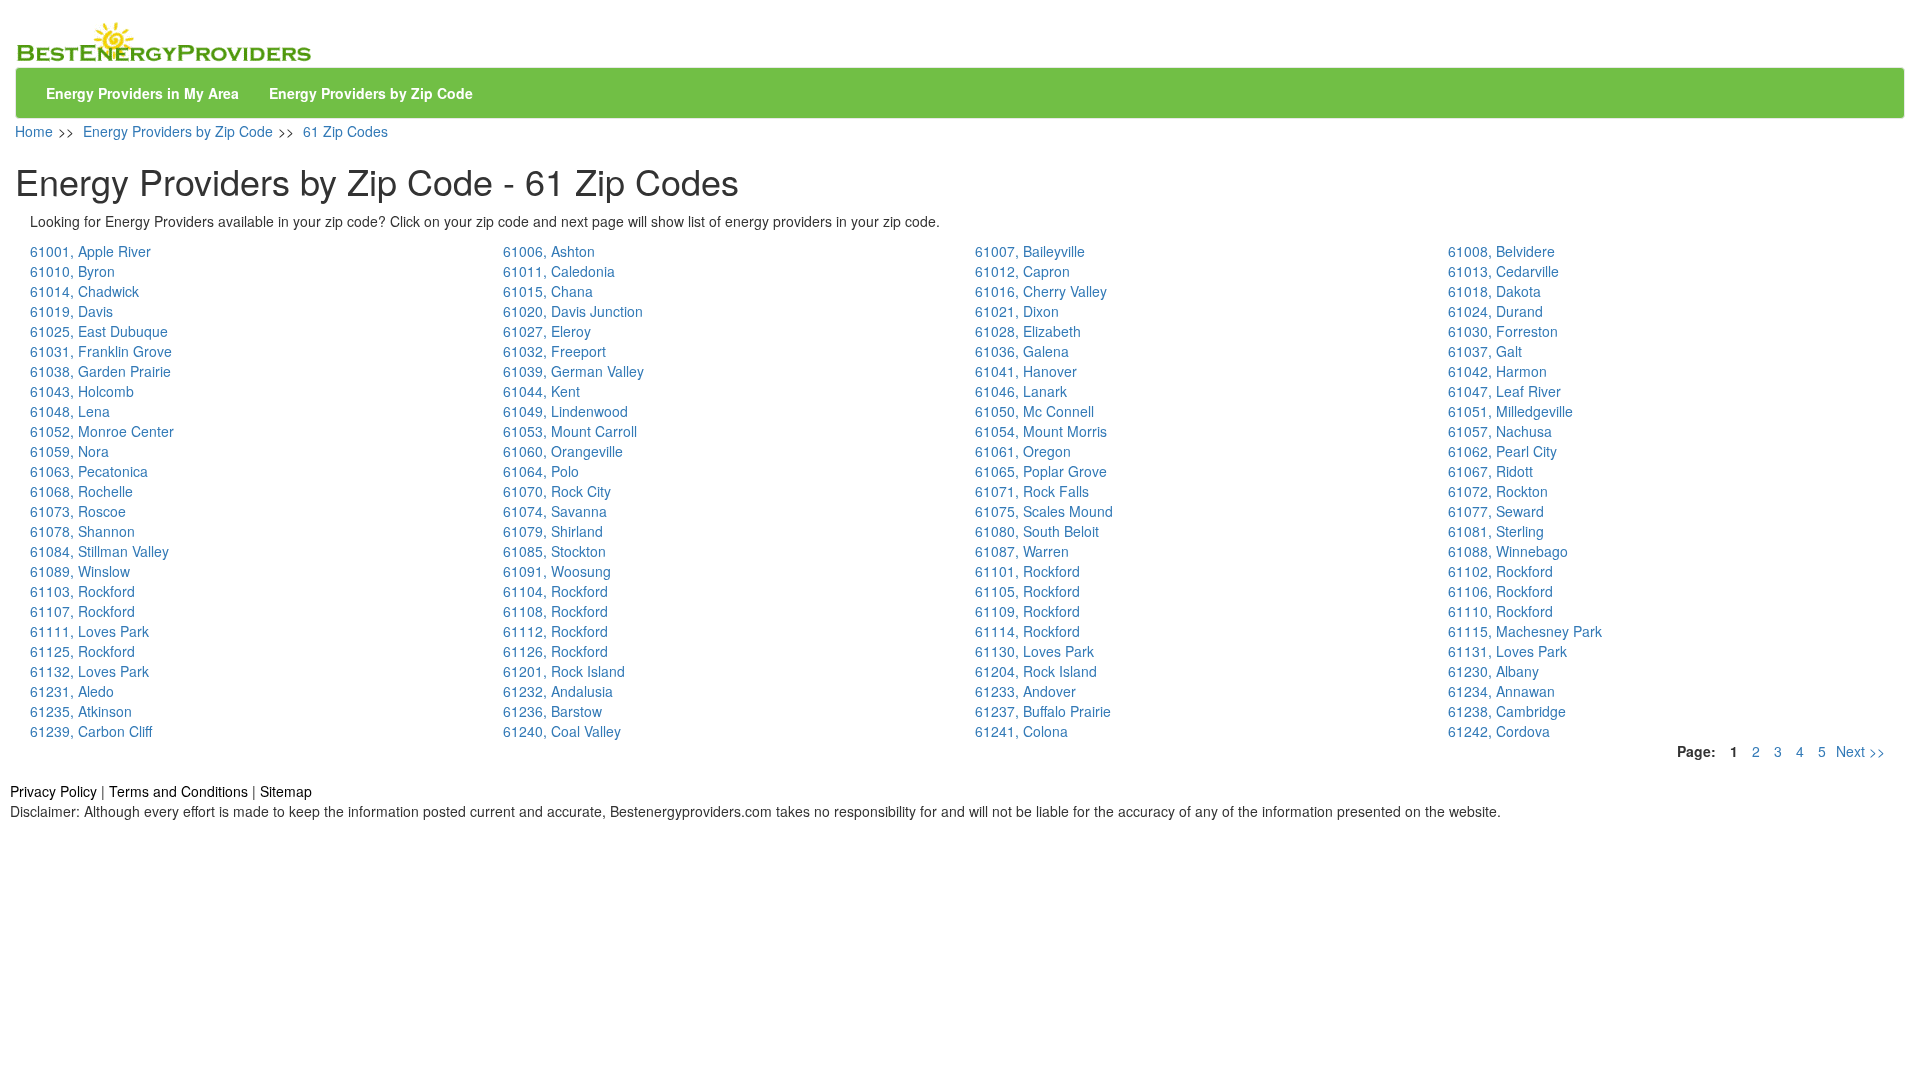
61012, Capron (1022, 271)
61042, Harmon (1497, 371)
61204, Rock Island (1036, 671)
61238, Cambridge (1507, 711)
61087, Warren (1022, 551)
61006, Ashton (549, 251)
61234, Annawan (1501, 691)
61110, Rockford (1500, 611)
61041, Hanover (1026, 371)
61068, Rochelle (81, 491)
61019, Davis (71, 311)
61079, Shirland (553, 531)
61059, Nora (69, 451)
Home (34, 131)
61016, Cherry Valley (1041, 291)
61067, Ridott (1490, 471)
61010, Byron (72, 271)
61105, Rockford (1027, 591)
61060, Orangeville (563, 451)
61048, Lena (70, 411)
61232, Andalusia (558, 691)
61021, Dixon (1017, 311)
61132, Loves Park (89, 671)
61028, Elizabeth (1028, 331)
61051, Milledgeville (1510, 411)
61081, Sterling (1496, 531)
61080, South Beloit (1037, 531)
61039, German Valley (573, 371)
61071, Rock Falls (1032, 491)
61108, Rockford (555, 611)
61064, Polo (541, 471)
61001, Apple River (90, 251)
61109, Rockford (1027, 611)
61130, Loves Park (1034, 651)
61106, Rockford (1500, 591)
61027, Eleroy (547, 331)
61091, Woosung (557, 571)
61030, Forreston (1503, 331)
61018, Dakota (1494, 291)
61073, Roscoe (78, 511)
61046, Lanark (1021, 391)
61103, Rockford (82, 591)
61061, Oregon (1023, 451)
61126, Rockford (555, 651)
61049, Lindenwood (565, 411)
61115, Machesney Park (1525, 631)
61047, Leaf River (1504, 391)
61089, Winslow (80, 571)
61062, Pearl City (1502, 451)
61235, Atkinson (81, 711)
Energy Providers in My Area (142, 93)
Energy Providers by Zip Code (371, 93)
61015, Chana (548, 291)
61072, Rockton (1498, 491)
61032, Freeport (554, 351)
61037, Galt (1485, 351)
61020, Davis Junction (573, 311)
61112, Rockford (555, 631)
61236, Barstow (552, 711)
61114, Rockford (1027, 631)
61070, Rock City (557, 491)
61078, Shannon (82, 531)
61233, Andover (1025, 691)
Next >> (1860, 751)
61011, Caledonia (559, 271)
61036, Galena (1022, 351)
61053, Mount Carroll (570, 431)
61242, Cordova (1499, 731)
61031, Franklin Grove (101, 351)
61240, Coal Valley (562, 731)
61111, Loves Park (89, 631)
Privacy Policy (53, 791)
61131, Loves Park (1507, 651)
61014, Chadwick (84, 291)
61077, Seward (1496, 511)
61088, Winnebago (1508, 551)
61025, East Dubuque (99, 331)
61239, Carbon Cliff (91, 731)
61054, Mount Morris (1041, 431)
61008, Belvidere (1501, 251)
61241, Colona (1021, 731)
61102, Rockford (1500, 571)
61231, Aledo (72, 691)
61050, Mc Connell (1034, 411)
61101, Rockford (1027, 571)
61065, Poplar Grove (1041, 471)
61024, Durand (1495, 311)
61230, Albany (1493, 671)
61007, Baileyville (1030, 251)
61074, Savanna (555, 511)
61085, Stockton (554, 551)
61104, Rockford (555, 591)
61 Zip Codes (345, 131)
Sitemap (286, 791)
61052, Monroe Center (102, 431)
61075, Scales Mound (1044, 511)
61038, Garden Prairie (100, 371)
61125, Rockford (82, 651)
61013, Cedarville (1503, 271)
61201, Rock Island (564, 671)
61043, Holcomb (82, 391)
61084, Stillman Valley (99, 551)
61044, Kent (541, 391)
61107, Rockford (82, 611)
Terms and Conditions (178, 791)
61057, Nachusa (1500, 431)
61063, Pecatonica (89, 471)
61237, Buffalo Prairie (1043, 711)
